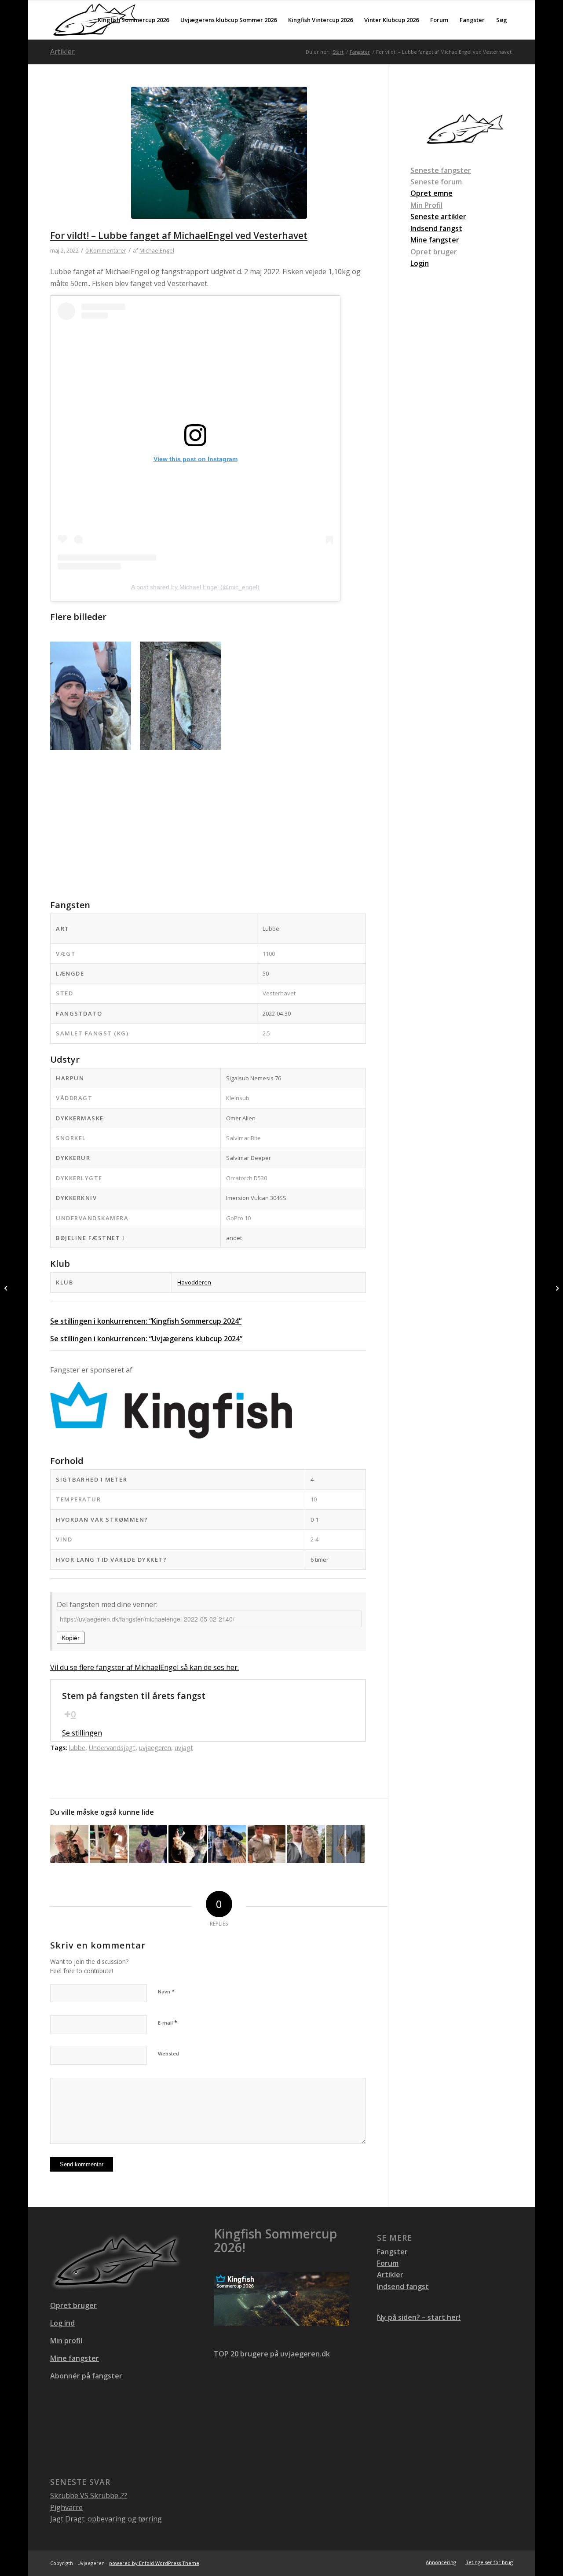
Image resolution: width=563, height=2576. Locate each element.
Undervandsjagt (112, 1748)
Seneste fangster (441, 170)
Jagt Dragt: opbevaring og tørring (106, 2519)
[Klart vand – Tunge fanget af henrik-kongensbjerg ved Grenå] (7, 1288)
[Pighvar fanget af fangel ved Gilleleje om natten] (188, 1844)
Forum (388, 2263)
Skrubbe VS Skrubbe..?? (89, 2495)
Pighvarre (66, 2507)
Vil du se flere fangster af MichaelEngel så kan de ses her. (144, 1667)
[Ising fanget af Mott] (109, 1844)
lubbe (77, 1748)
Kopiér (71, 1638)
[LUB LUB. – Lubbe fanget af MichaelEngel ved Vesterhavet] (556, 1288)
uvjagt (184, 1748)
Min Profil (426, 205)
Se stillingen (82, 1733)
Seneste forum (436, 182)
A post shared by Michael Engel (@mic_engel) (195, 587)
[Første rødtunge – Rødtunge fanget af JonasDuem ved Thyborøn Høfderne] (306, 1844)
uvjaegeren (155, 1748)
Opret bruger (434, 252)
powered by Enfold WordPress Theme (154, 2563)
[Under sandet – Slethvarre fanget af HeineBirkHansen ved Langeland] (227, 1844)
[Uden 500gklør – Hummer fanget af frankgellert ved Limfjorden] (69, 1844)
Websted (168, 2053)
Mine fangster (75, 2358)
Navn (166, 1991)
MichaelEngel (157, 250)
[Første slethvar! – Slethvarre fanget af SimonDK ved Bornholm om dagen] (148, 1844)
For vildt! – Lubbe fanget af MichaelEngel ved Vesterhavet (179, 235)
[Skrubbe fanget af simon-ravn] (345, 1844)
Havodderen (194, 1282)
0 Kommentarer (106, 250)
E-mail (168, 2022)
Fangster (392, 2252)
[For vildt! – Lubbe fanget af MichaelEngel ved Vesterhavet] (219, 158)
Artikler (62, 51)
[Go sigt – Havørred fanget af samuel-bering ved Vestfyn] (267, 1844)
